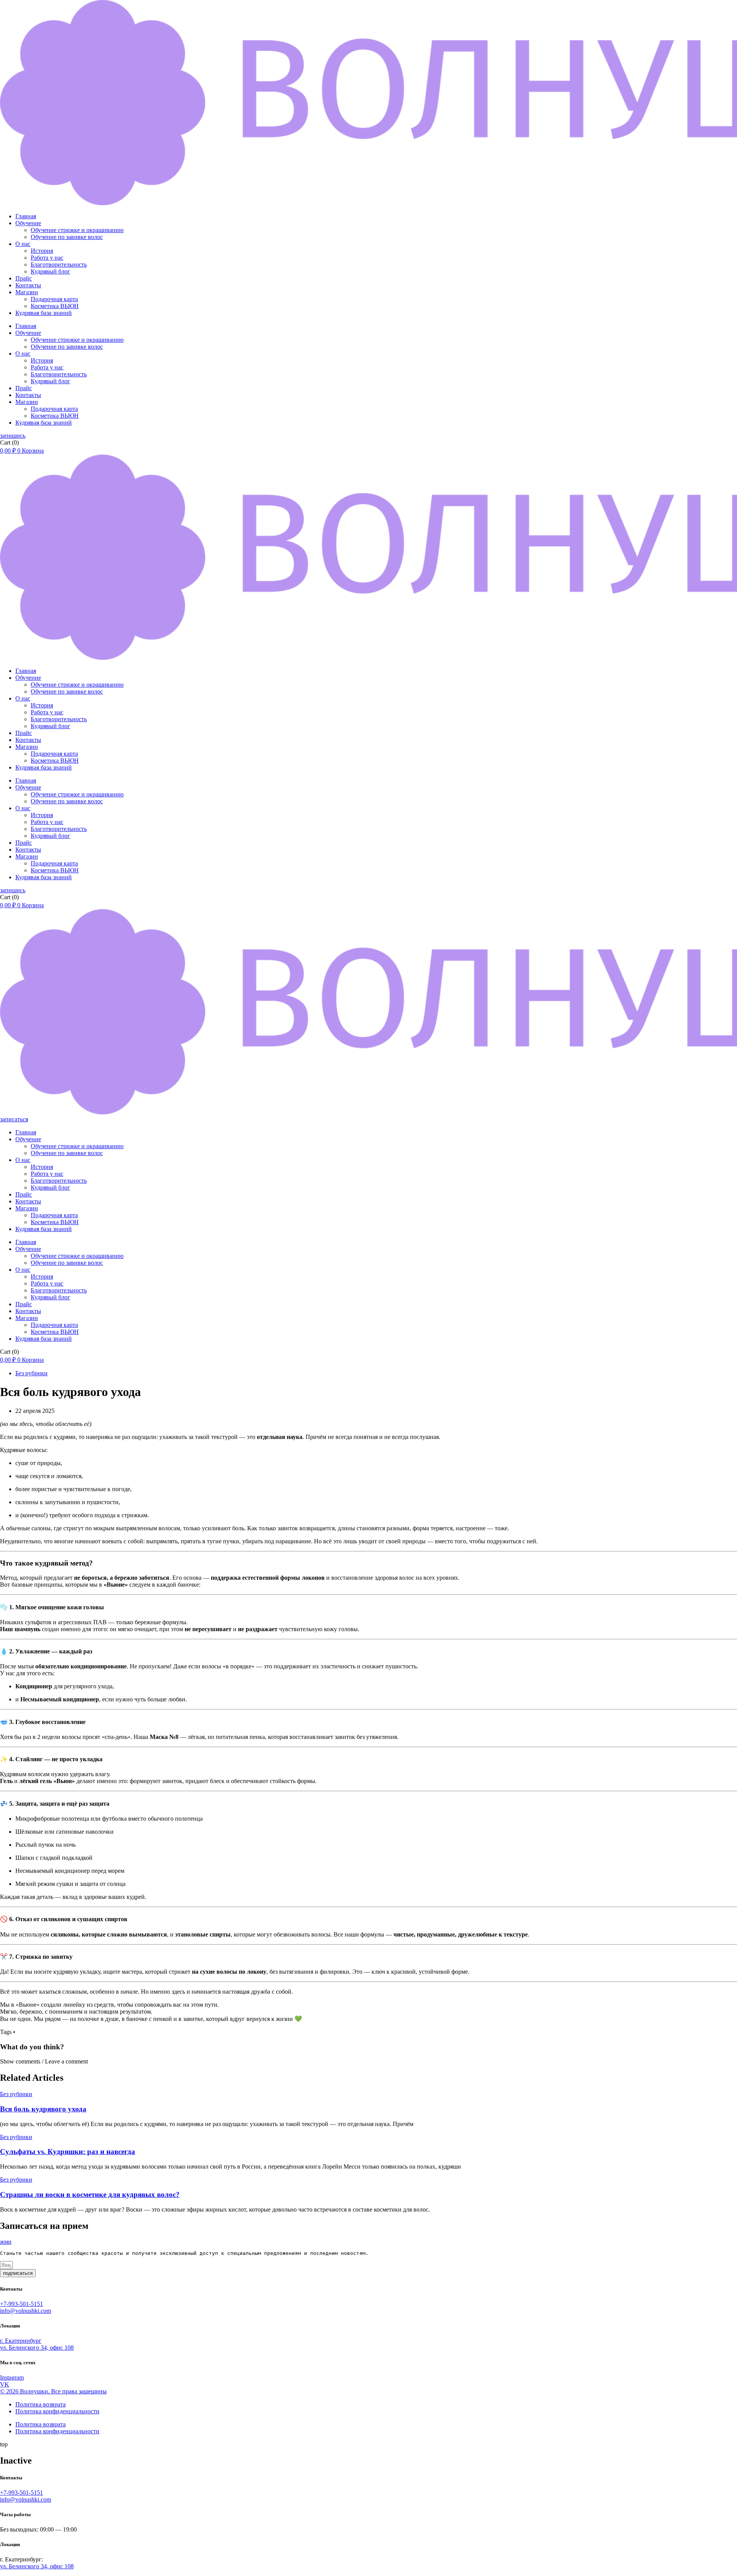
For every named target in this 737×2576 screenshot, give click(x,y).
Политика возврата (40, 2404)
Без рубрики (31, 1373)
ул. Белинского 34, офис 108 (37, 2566)
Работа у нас (47, 258)
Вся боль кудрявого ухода (43, 2109)
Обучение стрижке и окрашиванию (77, 230)
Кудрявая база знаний (44, 313)
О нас (23, 244)
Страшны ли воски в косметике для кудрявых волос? (90, 2194)
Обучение (28, 223)
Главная (26, 216)
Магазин (27, 292)
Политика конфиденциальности (57, 2411)
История (42, 251)
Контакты (28, 285)
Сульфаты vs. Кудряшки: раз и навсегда (68, 2152)
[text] (368, 2253)
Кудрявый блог (50, 271)
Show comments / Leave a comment (44, 2061)
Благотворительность (59, 265)
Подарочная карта (54, 299)
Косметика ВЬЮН (55, 306)
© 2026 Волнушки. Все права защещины (53, 2391)
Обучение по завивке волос (67, 237)
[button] (368, 2062)
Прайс (24, 278)
